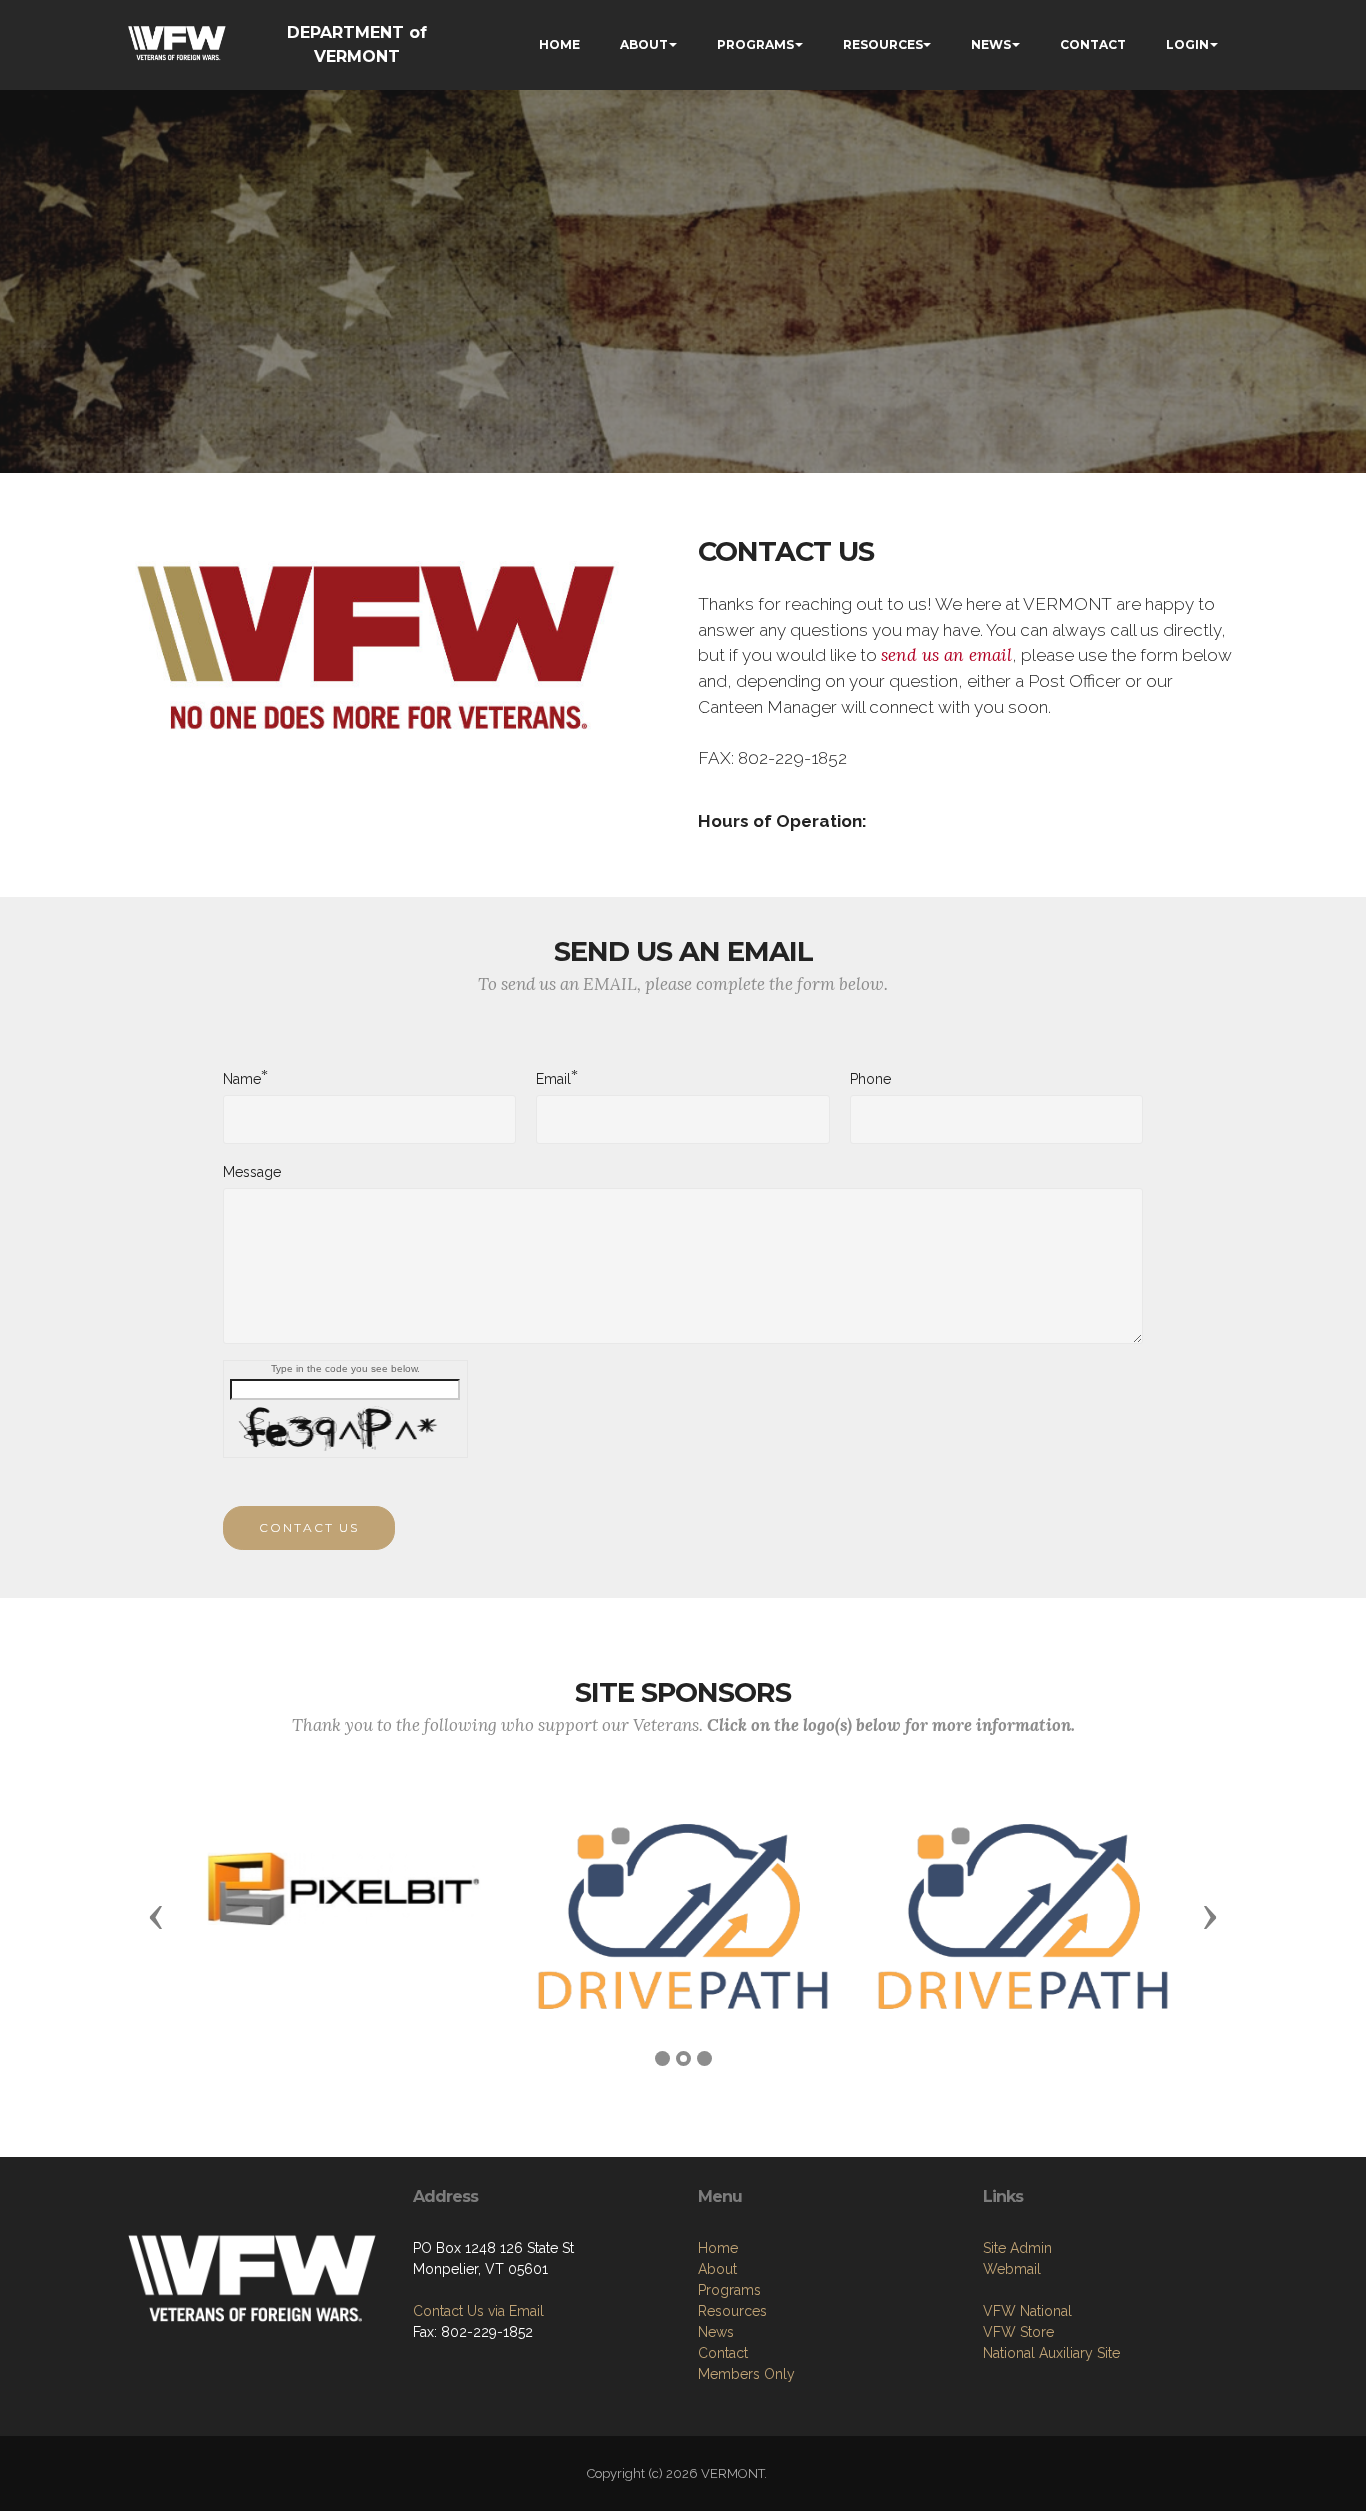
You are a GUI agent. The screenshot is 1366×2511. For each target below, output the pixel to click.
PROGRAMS (755, 44)
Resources (732, 2311)
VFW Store (1018, 2332)
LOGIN (1187, 44)
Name (242, 1078)
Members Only (746, 2374)
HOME (559, 44)
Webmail (1012, 2269)
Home (718, 2248)
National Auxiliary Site (1051, 2353)
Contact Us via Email (478, 2311)
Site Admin (1017, 2248)
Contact (723, 2353)
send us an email (946, 655)
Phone (870, 1079)
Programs (729, 2290)
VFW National (1027, 2311)
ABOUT (644, 44)
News (716, 2332)
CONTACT (1093, 44)
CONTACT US (309, 1527)
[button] (156, 1916)
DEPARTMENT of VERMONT (357, 44)
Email (553, 1078)
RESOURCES (883, 44)
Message (252, 1172)
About (717, 2269)
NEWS (991, 44)
